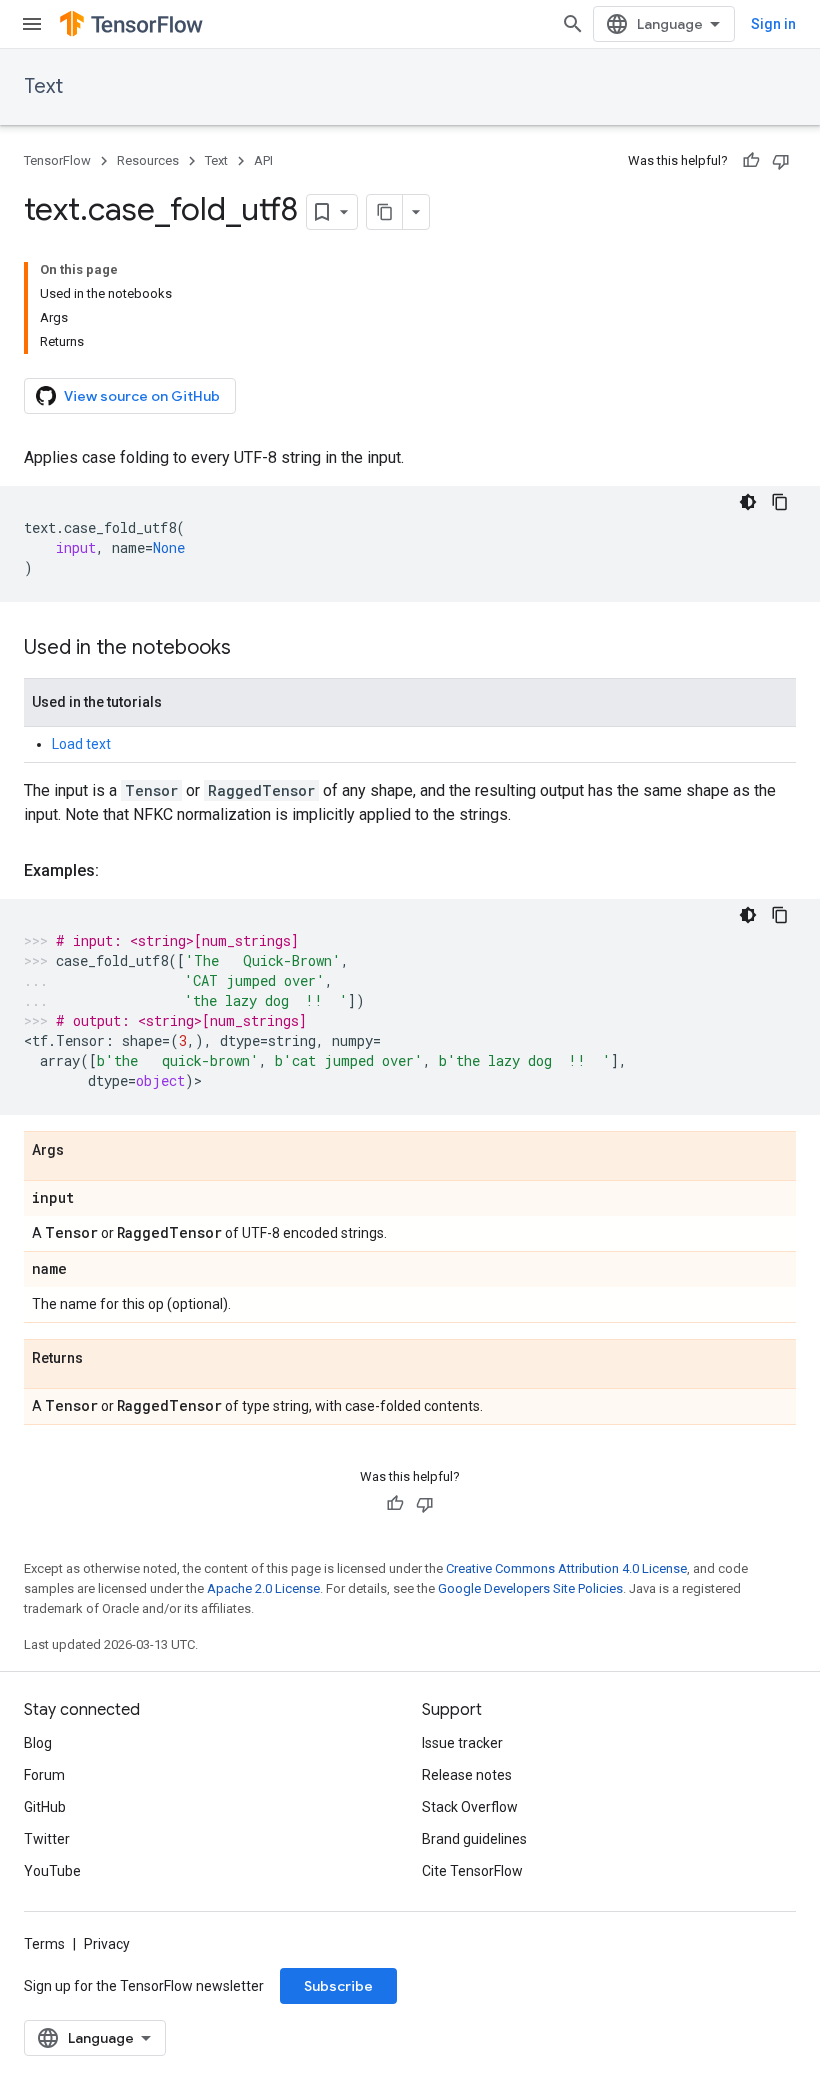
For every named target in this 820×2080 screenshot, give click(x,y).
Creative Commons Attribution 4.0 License (566, 1568)
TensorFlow (57, 160)
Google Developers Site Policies (530, 1588)
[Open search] (573, 24)
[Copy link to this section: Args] (84, 1151)
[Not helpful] (781, 161)
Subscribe (338, 1986)
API (263, 160)
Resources (148, 160)
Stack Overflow (470, 1807)
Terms (44, 1944)
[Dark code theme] (748, 502)
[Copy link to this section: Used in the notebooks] (251, 649)
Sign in (773, 24)
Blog (38, 1743)
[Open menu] (32, 24)
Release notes (467, 1775)
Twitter (47, 1839)
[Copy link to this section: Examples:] (119, 871)
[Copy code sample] (780, 502)
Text (43, 86)
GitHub (45, 1807)
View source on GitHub (142, 396)
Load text (81, 744)
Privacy (107, 1944)
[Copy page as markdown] (385, 212)
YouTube (52, 1871)
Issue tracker (462, 1743)
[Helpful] (751, 161)
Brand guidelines (474, 1839)
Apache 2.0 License (263, 1588)
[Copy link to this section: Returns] (103, 1359)
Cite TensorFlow (472, 1871)
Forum (44, 1775)
